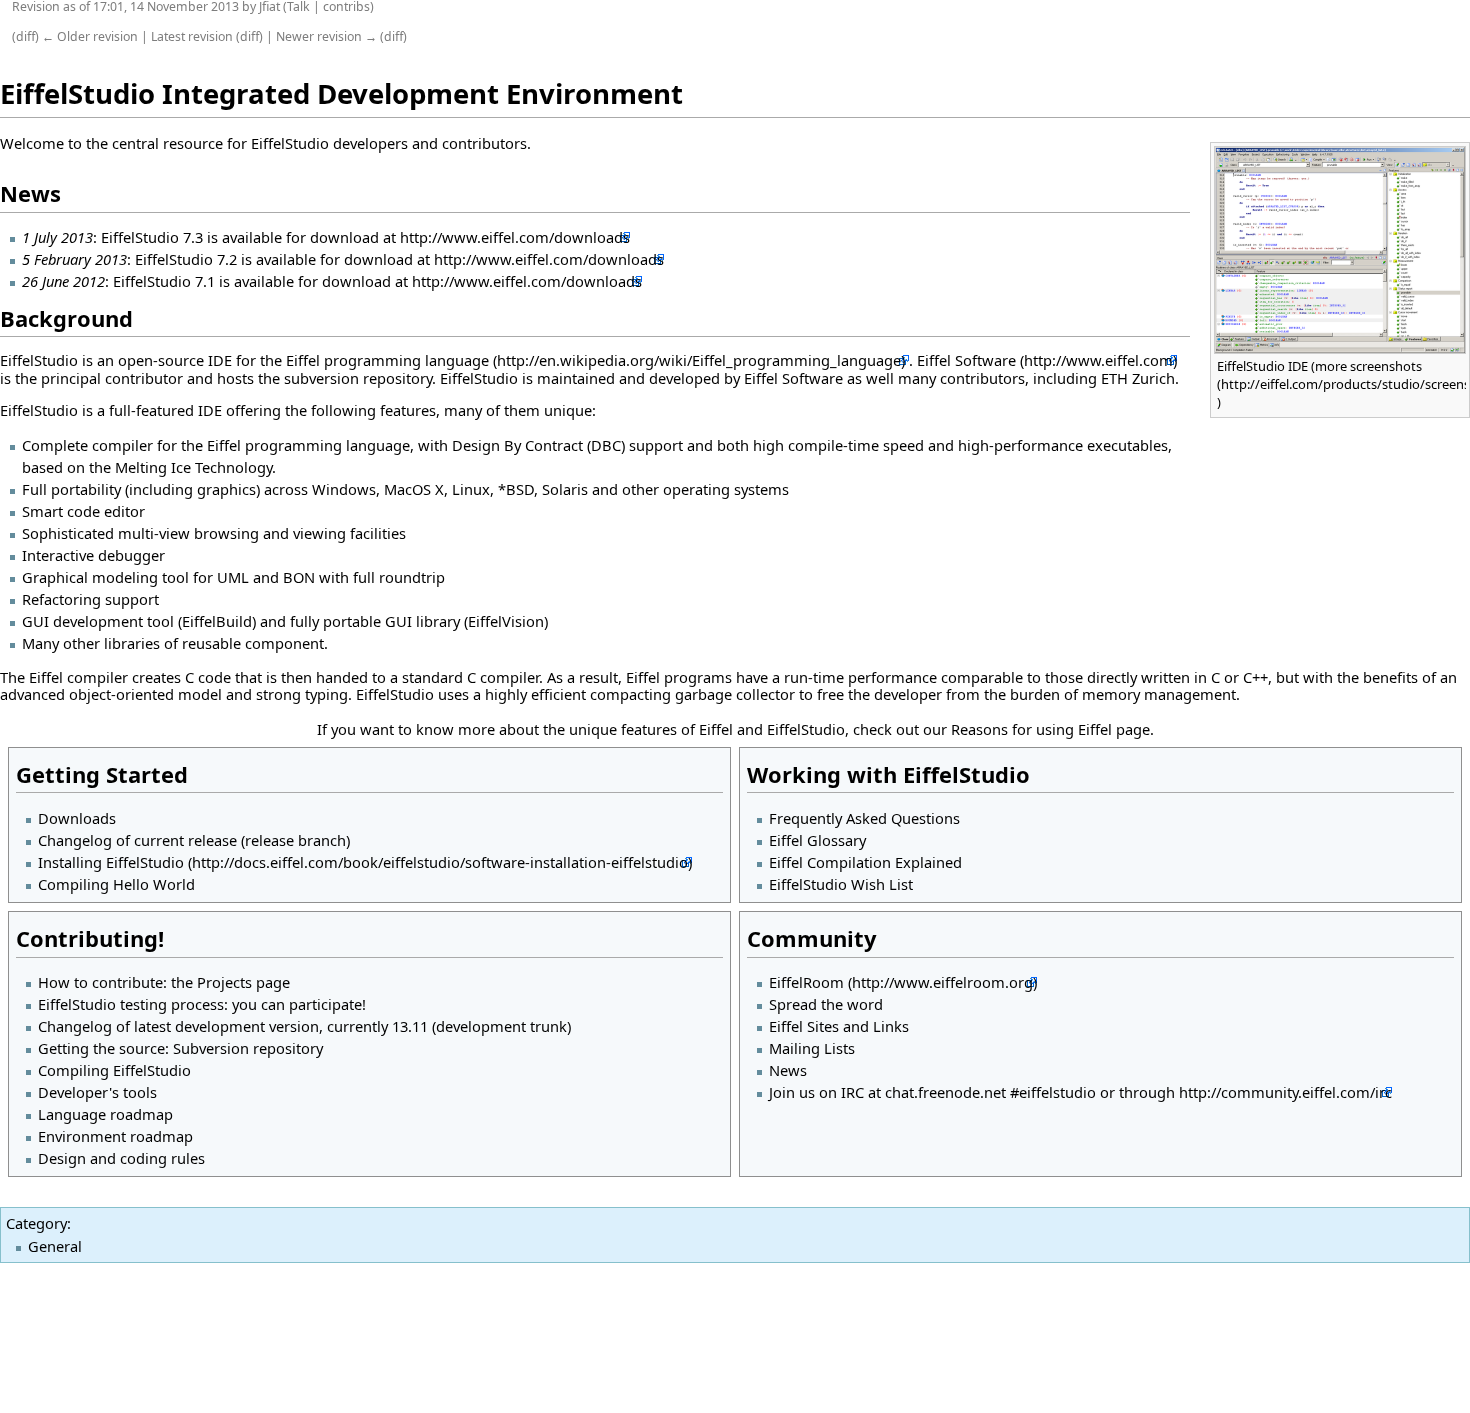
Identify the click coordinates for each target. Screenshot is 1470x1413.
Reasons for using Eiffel (1031, 729)
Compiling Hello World (116, 884)
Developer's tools (97, 1092)
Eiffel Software (966, 360)
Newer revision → (326, 36)
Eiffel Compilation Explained (865, 862)
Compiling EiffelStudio (114, 1070)
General (55, 1246)
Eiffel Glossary (817, 840)
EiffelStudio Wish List (841, 884)
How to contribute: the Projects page (164, 982)
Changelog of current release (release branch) (194, 840)
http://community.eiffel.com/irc (1285, 1092)
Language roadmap (105, 1114)
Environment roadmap (115, 1136)
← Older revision (90, 36)
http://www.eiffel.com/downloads (515, 237)
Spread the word (826, 1004)
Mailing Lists (812, 1048)
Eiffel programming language (387, 360)
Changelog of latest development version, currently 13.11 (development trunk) (304, 1026)
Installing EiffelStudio (111, 862)
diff (25, 36)
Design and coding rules (121, 1158)
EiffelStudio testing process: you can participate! (202, 1004)
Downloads (77, 818)
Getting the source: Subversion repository (180, 1048)
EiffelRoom (806, 982)
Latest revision (192, 36)
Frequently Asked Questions (864, 818)
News (788, 1070)
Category (36, 1223)
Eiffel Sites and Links (839, 1026)
